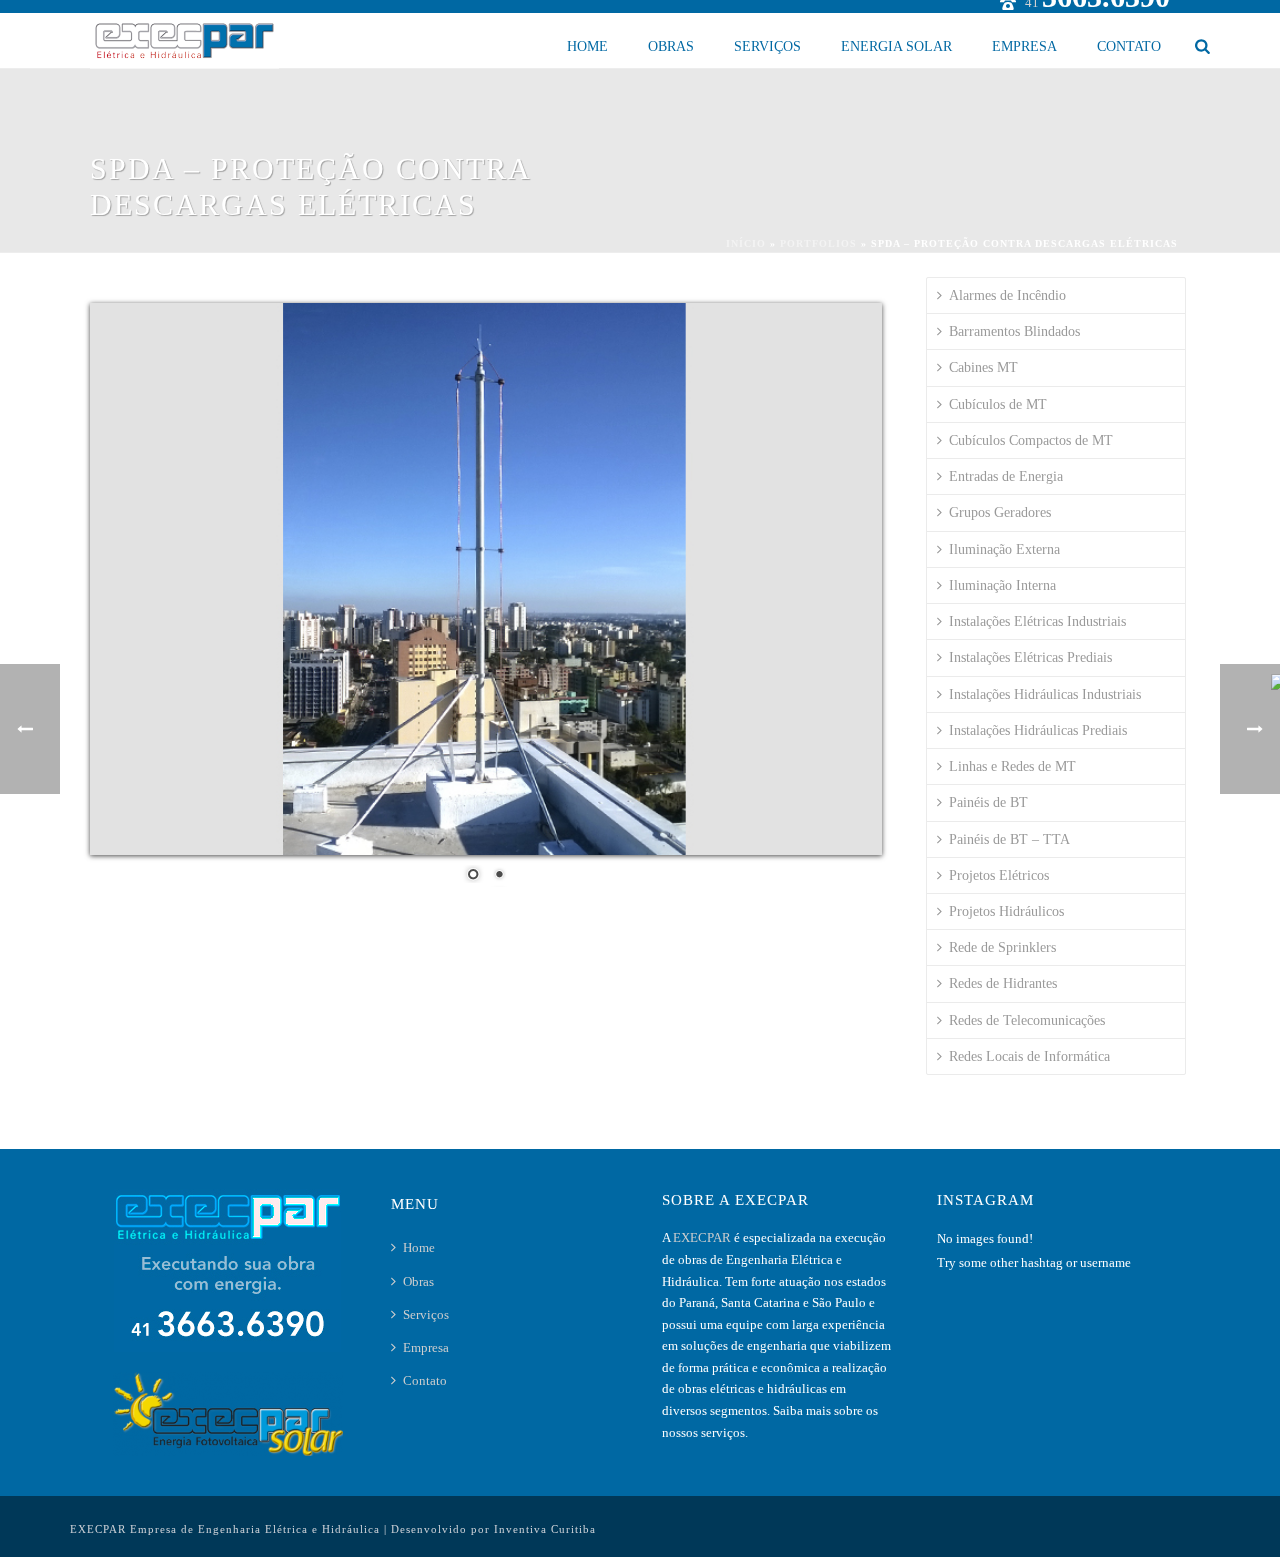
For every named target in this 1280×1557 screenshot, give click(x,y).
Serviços (767, 46)
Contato (1129, 46)
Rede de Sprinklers (1002, 947)
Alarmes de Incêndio (1007, 295)
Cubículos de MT (998, 404)
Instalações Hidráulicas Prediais (1038, 730)
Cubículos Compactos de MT (1031, 440)
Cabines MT (983, 367)
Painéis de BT (988, 802)
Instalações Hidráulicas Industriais (1045, 694)
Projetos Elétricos (999, 875)
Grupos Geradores (1000, 512)
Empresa (1024, 46)
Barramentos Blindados (1014, 331)
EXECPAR (703, 1237)
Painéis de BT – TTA (1009, 839)
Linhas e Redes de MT (1012, 766)
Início (746, 243)
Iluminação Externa (1004, 549)
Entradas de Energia (1006, 476)
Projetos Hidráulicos (1006, 911)
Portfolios (818, 243)
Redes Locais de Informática (1029, 1056)
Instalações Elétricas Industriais (1037, 621)
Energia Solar (896, 46)
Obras (671, 46)
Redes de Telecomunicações (1027, 1020)
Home (587, 46)
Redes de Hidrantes (1003, 983)
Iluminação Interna (1002, 585)
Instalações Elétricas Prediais (1030, 657)
